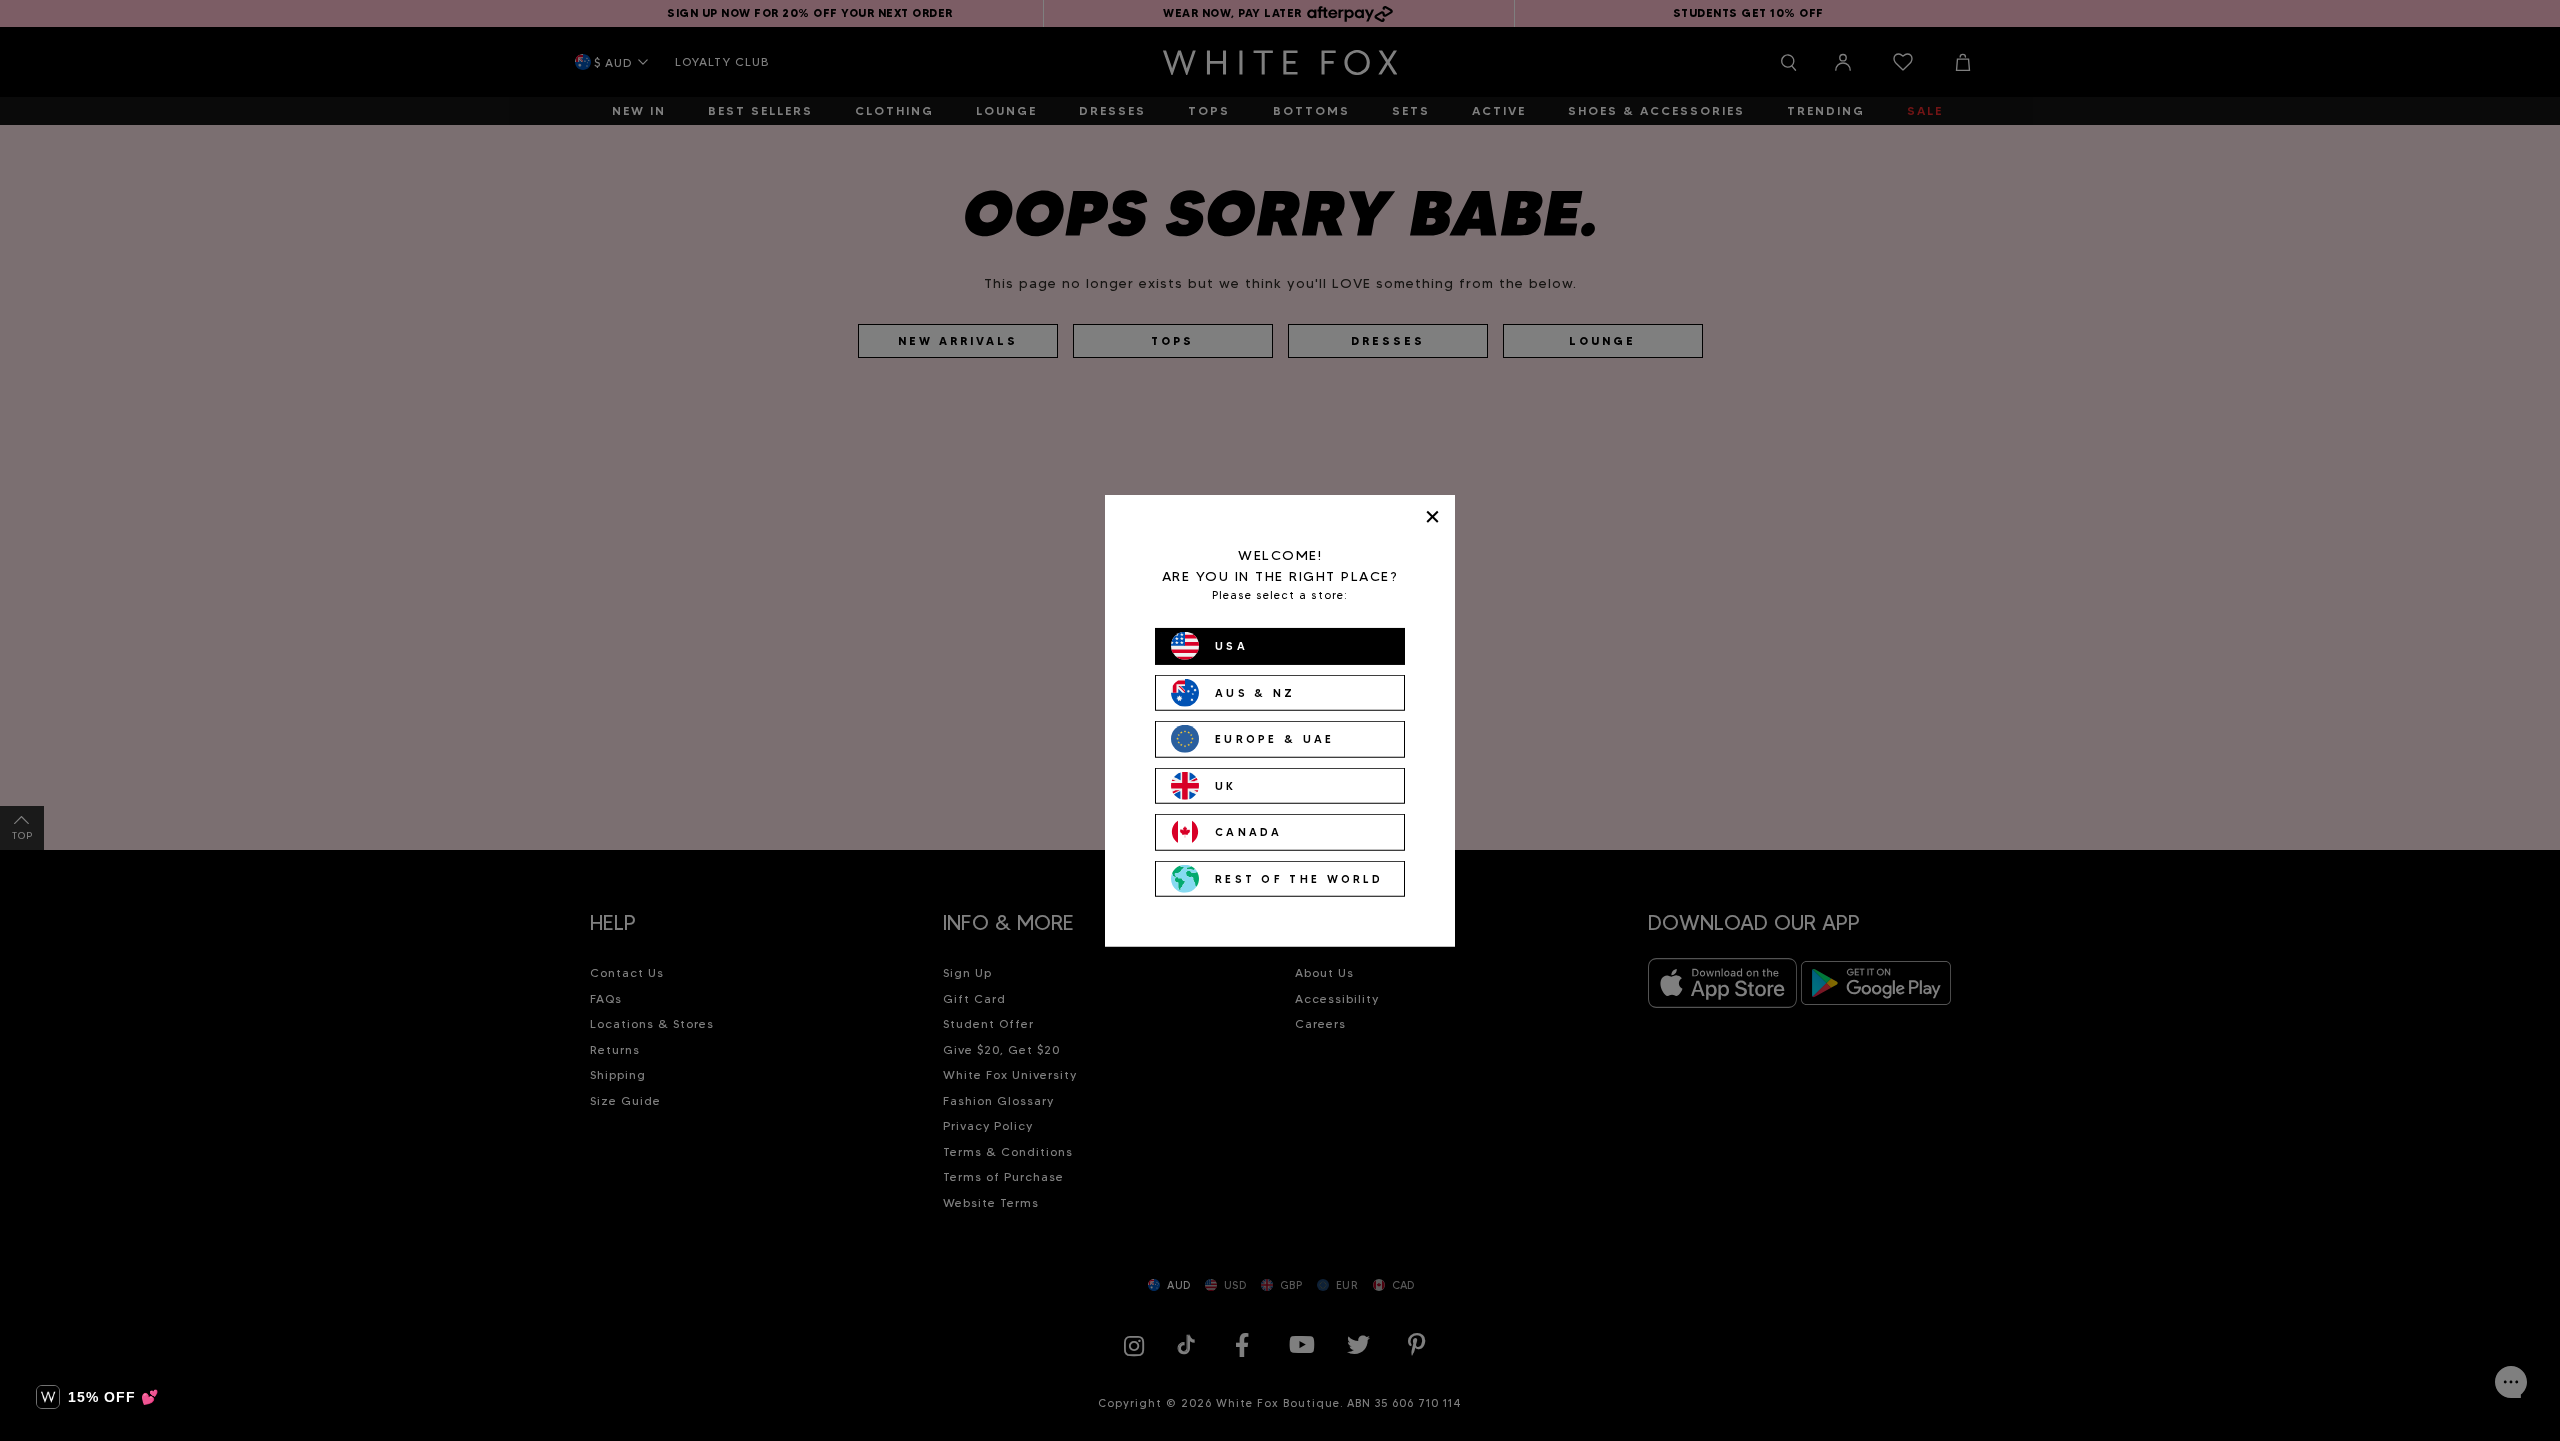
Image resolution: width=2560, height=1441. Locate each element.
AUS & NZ (1255, 692)
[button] (97, 1397)
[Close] (1432, 516)
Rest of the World (1299, 878)
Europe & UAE (1275, 739)
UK (1226, 785)
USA (1231, 646)
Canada (1249, 832)
